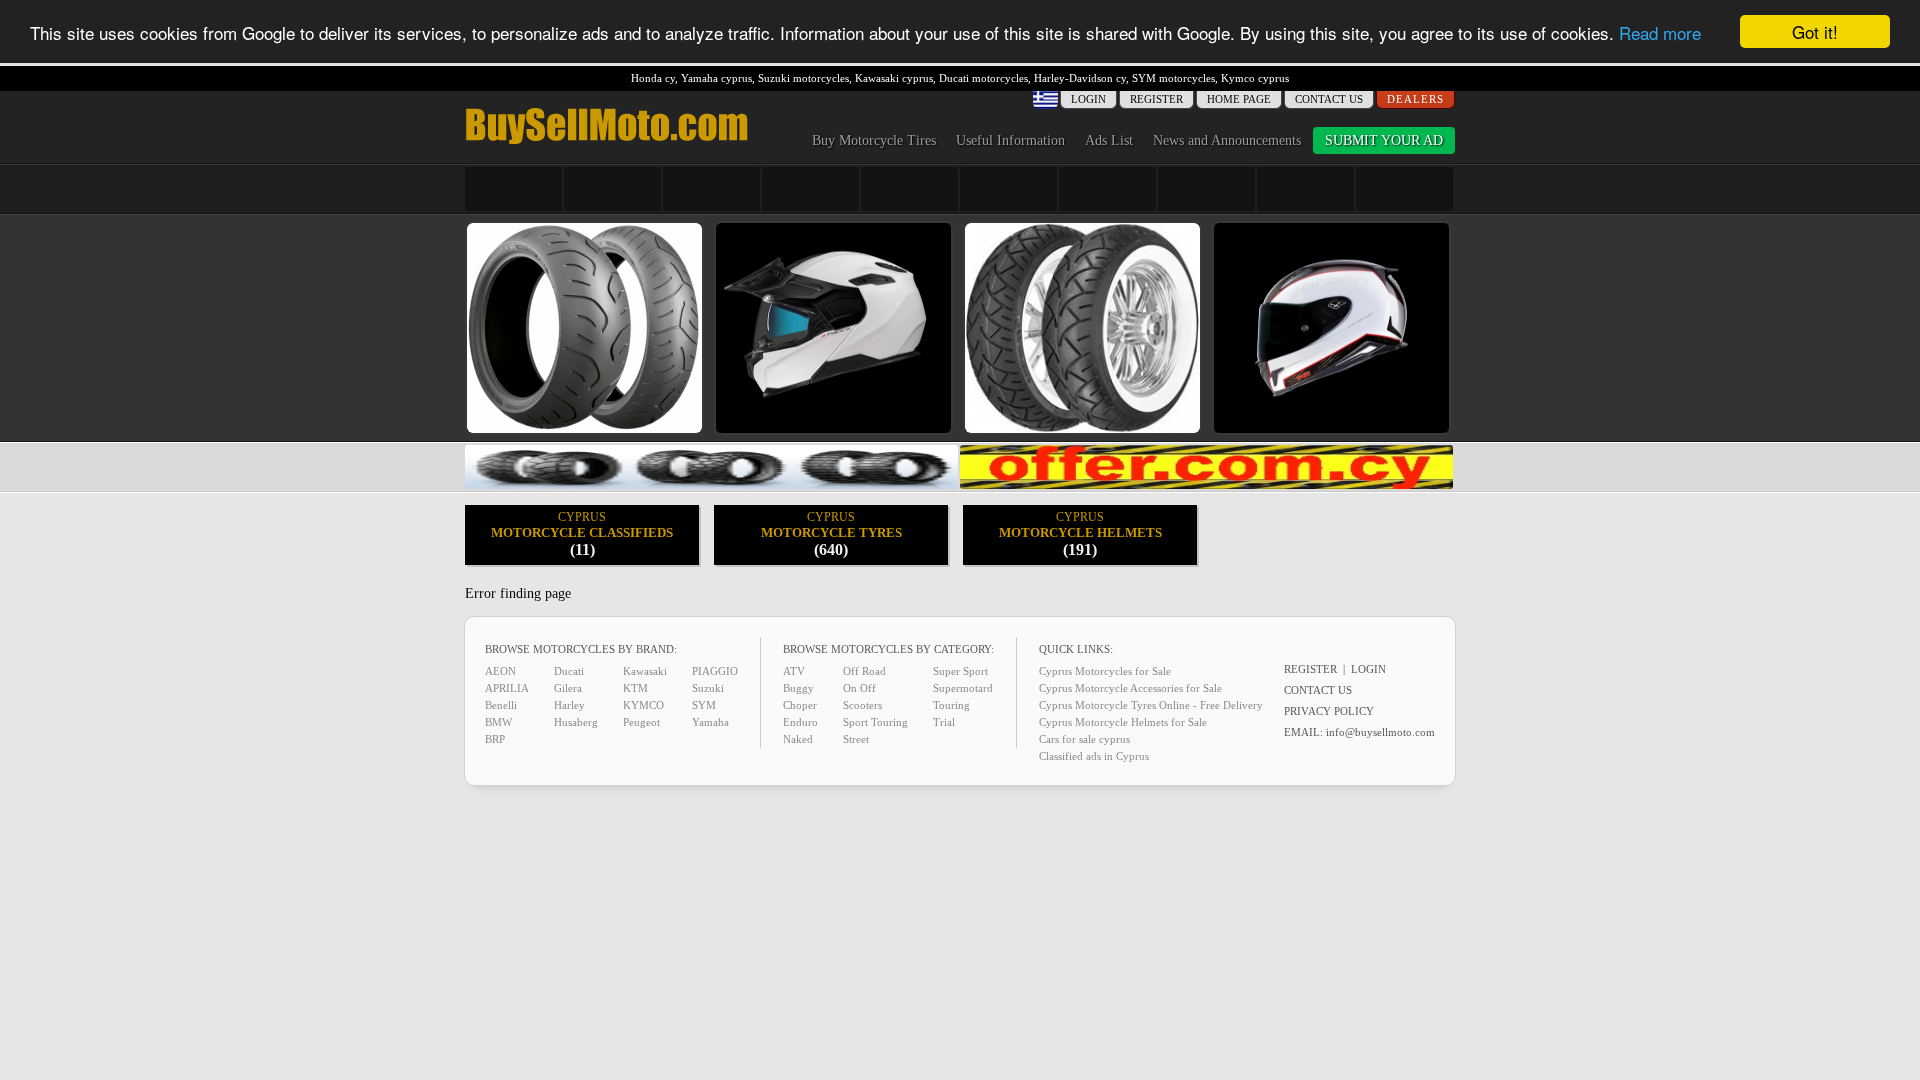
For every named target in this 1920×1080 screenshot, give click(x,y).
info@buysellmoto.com (1380, 732)
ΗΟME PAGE (1239, 99)
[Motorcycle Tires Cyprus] (711, 484)
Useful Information (1010, 140)
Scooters (862, 705)
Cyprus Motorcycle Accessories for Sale (1130, 688)
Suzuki (708, 688)
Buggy (798, 688)
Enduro (800, 722)
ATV (794, 671)
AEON (500, 671)
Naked (798, 739)
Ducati (569, 671)
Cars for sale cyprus (1084, 739)
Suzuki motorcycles (803, 78)
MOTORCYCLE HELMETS (1080, 534)
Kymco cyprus (1255, 78)
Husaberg (576, 722)
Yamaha (710, 722)
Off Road (864, 671)
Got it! (1815, 31)
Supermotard (963, 688)
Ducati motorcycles (983, 78)
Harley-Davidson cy (1080, 78)
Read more (1660, 32)
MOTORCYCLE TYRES (831, 534)
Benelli (501, 705)
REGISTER (1156, 99)
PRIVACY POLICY (1329, 711)
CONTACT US (1329, 99)
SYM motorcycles (1173, 78)
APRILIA (507, 688)
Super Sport (960, 671)
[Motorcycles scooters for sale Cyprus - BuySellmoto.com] (606, 142)
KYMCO (643, 705)
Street (856, 739)
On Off (859, 688)
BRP (495, 739)
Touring (951, 705)
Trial (944, 722)
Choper (800, 705)
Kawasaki (645, 671)
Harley (569, 705)
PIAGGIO (715, 671)
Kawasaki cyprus (894, 78)
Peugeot (641, 722)
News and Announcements (1227, 140)
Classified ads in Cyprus (1094, 756)
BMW (498, 722)
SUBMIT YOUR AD (1384, 140)
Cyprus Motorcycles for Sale (1105, 671)
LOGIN (1368, 669)
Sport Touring (875, 722)
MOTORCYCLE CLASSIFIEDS (582, 534)
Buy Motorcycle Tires (874, 140)
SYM (704, 705)
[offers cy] (1206, 484)
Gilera (568, 688)
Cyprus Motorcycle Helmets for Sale (1123, 722)
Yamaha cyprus (716, 78)
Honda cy (653, 78)
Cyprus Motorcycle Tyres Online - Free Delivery (1151, 705)
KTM (635, 688)
